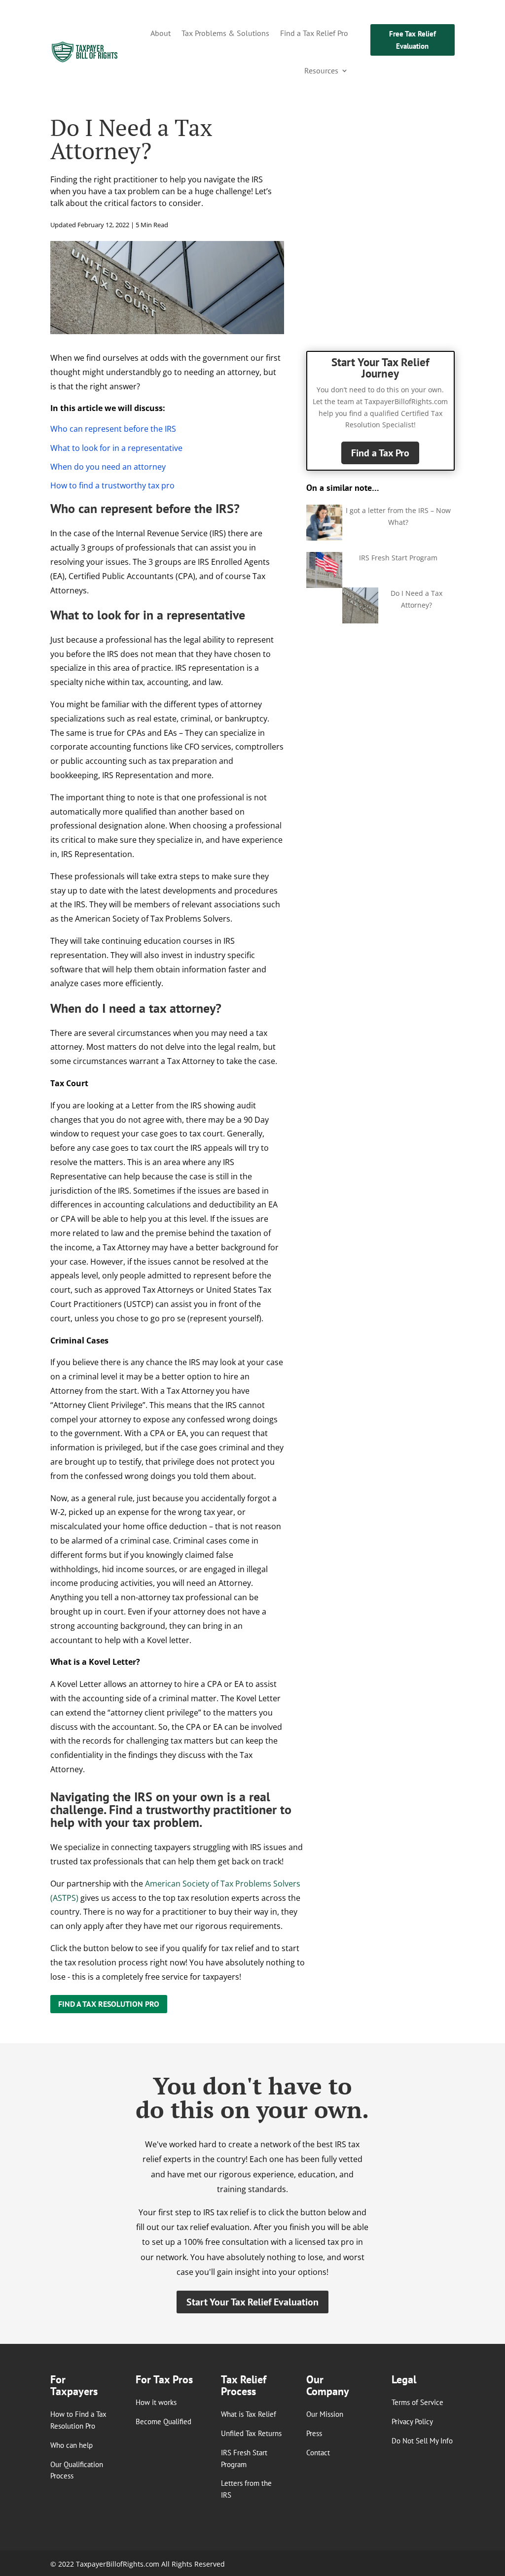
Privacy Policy (412, 2421)
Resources (321, 70)
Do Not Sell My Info (422, 2441)
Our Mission (325, 2414)
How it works (156, 2402)
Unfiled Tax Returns (251, 2433)
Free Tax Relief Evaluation (413, 40)
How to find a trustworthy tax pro (112, 485)
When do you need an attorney (108, 467)
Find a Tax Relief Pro (314, 33)
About (161, 33)
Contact (318, 2453)
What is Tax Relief (249, 2414)
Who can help (72, 2445)
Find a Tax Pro (380, 453)
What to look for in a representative (116, 448)
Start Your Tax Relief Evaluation (252, 2302)
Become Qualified (163, 2421)
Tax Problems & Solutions (225, 33)
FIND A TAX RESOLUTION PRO (109, 2004)
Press (314, 2433)
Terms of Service (417, 2402)
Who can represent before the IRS (113, 429)
